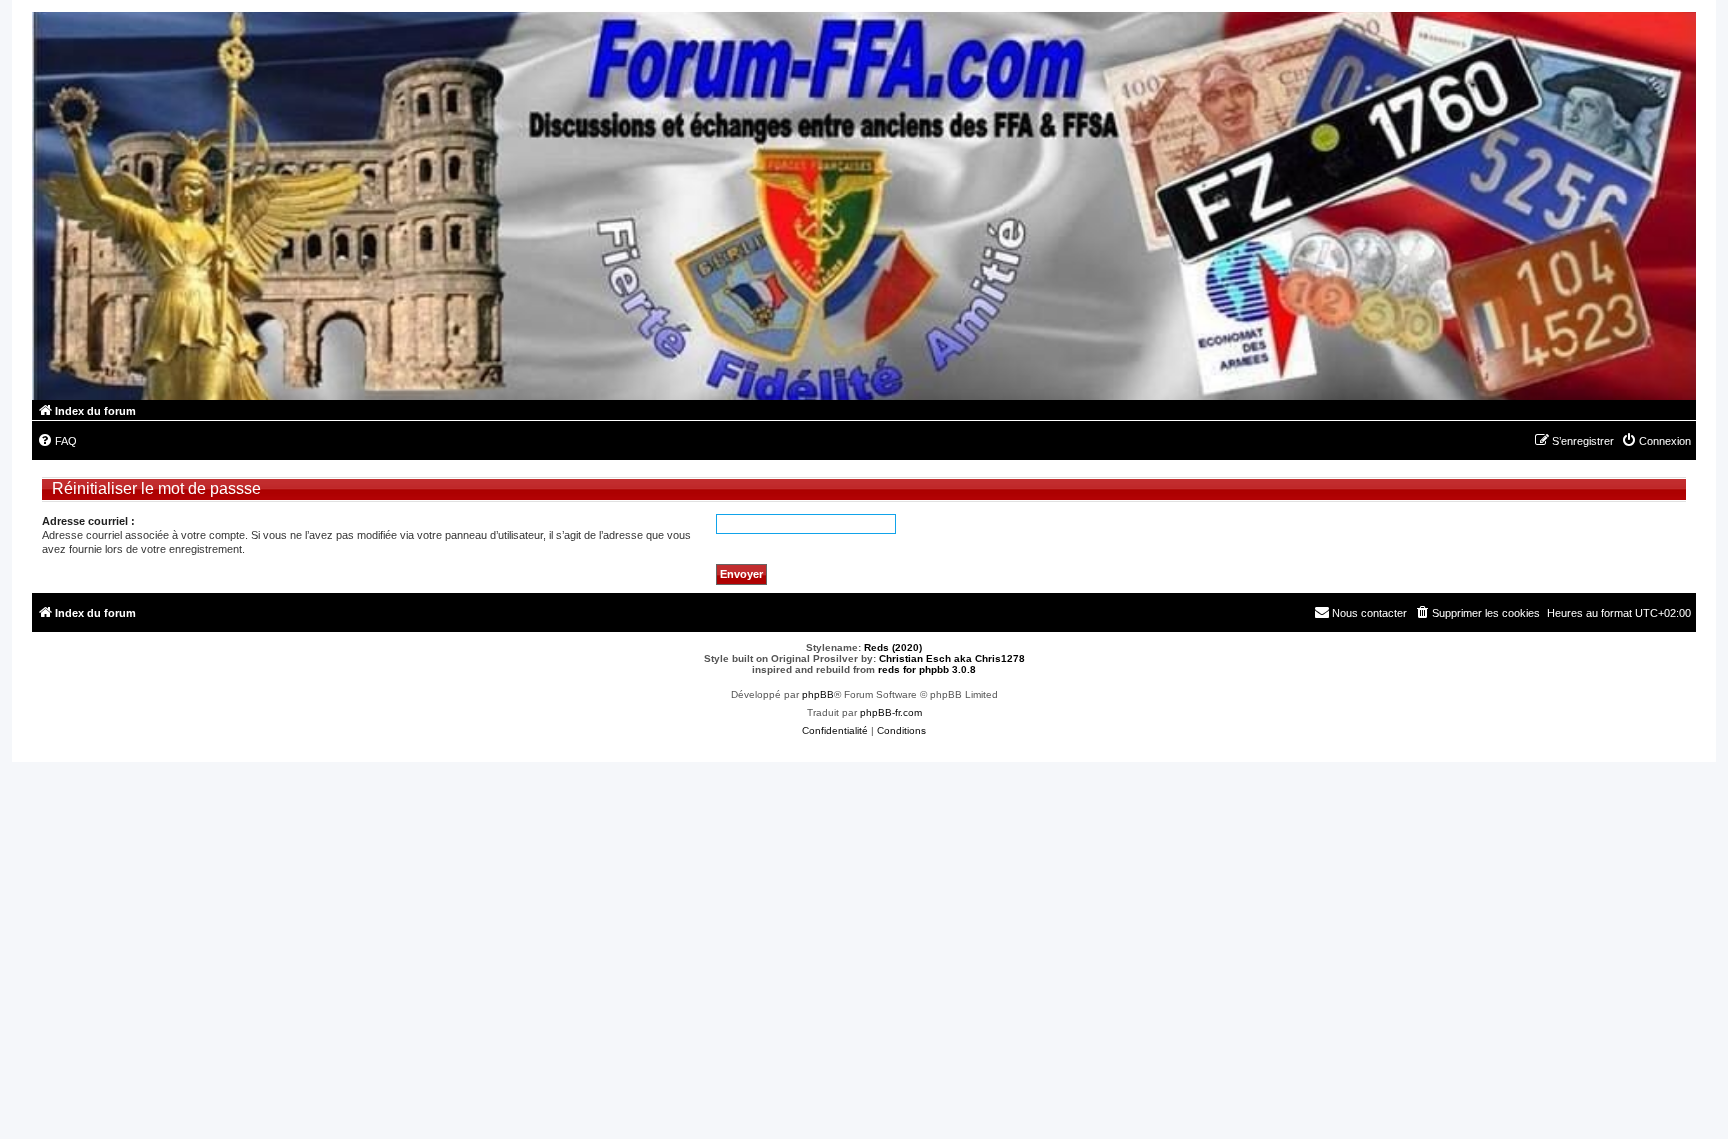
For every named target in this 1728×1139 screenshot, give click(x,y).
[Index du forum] (864, 206)
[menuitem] (57, 441)
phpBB (818, 694)
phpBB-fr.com (891, 712)
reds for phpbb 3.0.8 (927, 669)
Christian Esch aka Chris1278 (952, 658)
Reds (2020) (893, 647)
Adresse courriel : (88, 521)
